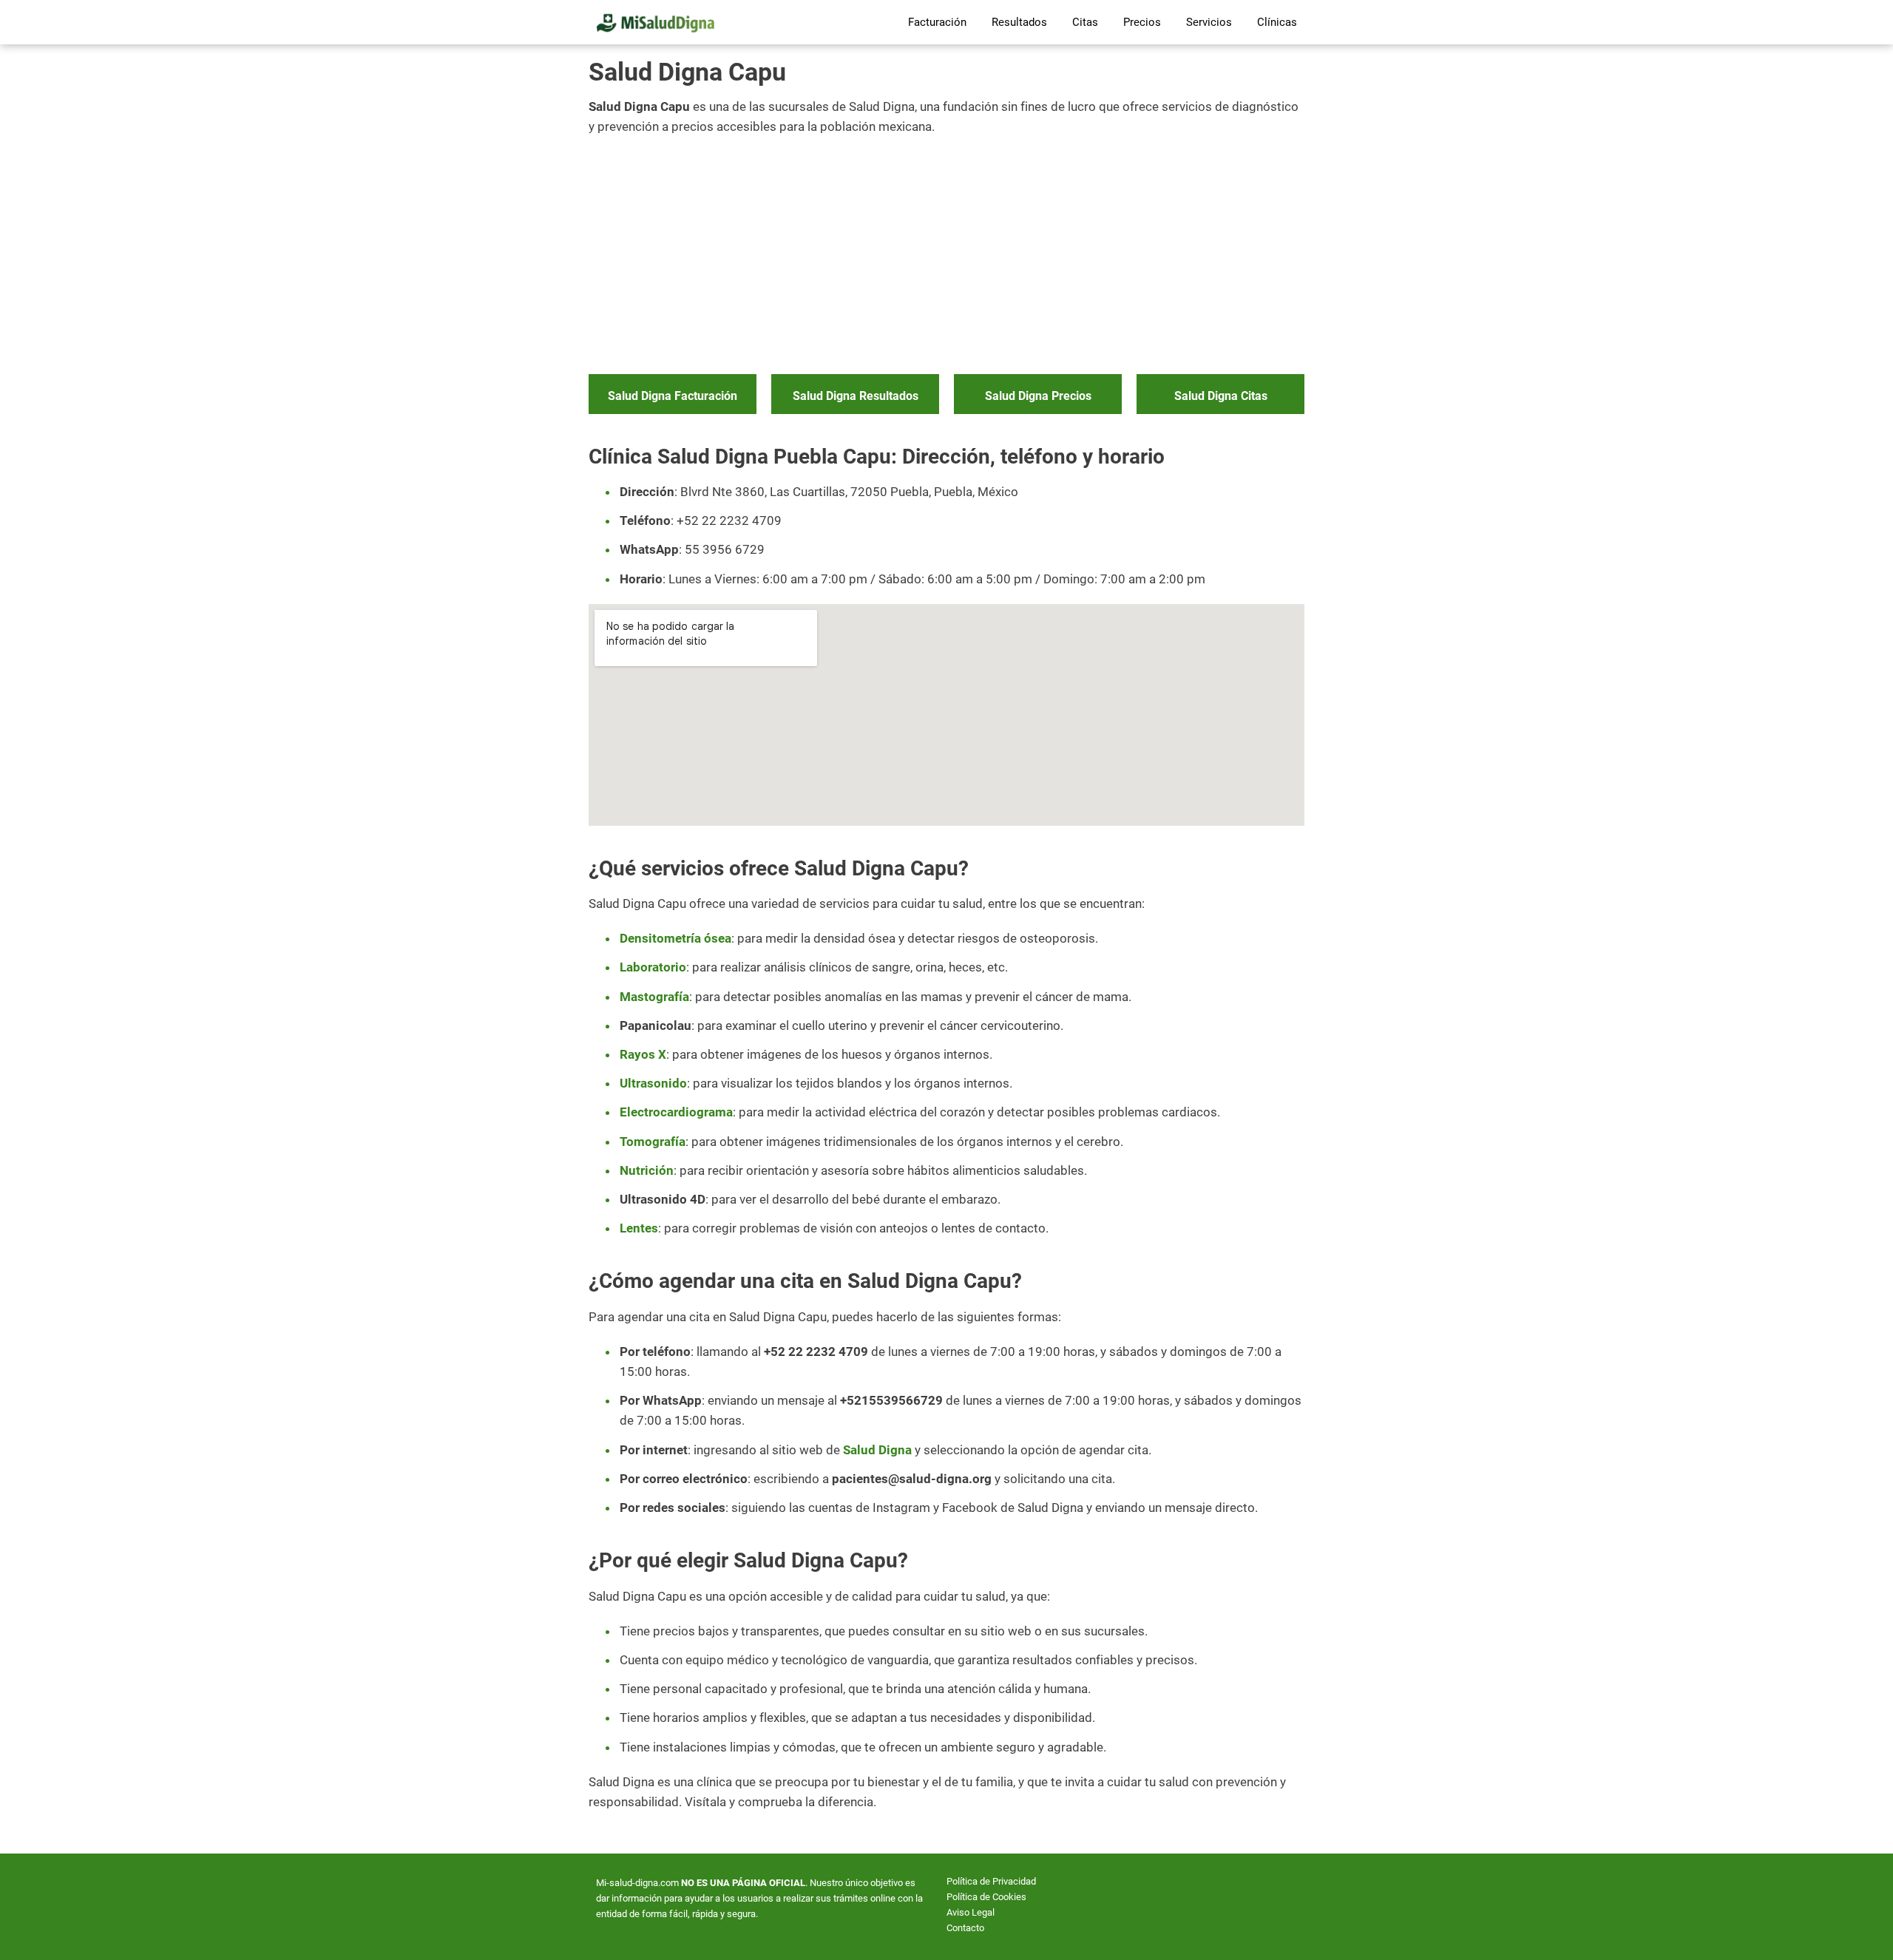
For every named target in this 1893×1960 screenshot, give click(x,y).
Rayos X (643, 1054)
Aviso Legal (971, 1912)
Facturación (937, 22)
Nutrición (647, 1170)
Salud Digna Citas (1221, 396)
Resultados (1019, 22)
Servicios (1209, 22)
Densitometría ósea (675, 938)
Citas (1085, 22)
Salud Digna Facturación (673, 396)
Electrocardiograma (676, 1112)
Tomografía (653, 1142)
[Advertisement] (946, 256)
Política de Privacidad (991, 1881)
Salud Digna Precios (1038, 396)
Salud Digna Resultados (856, 396)
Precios (1142, 22)
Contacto (965, 1928)
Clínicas (1277, 22)
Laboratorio (653, 967)
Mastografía (654, 997)
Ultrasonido (653, 1083)
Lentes (639, 1228)
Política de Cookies (986, 1897)
